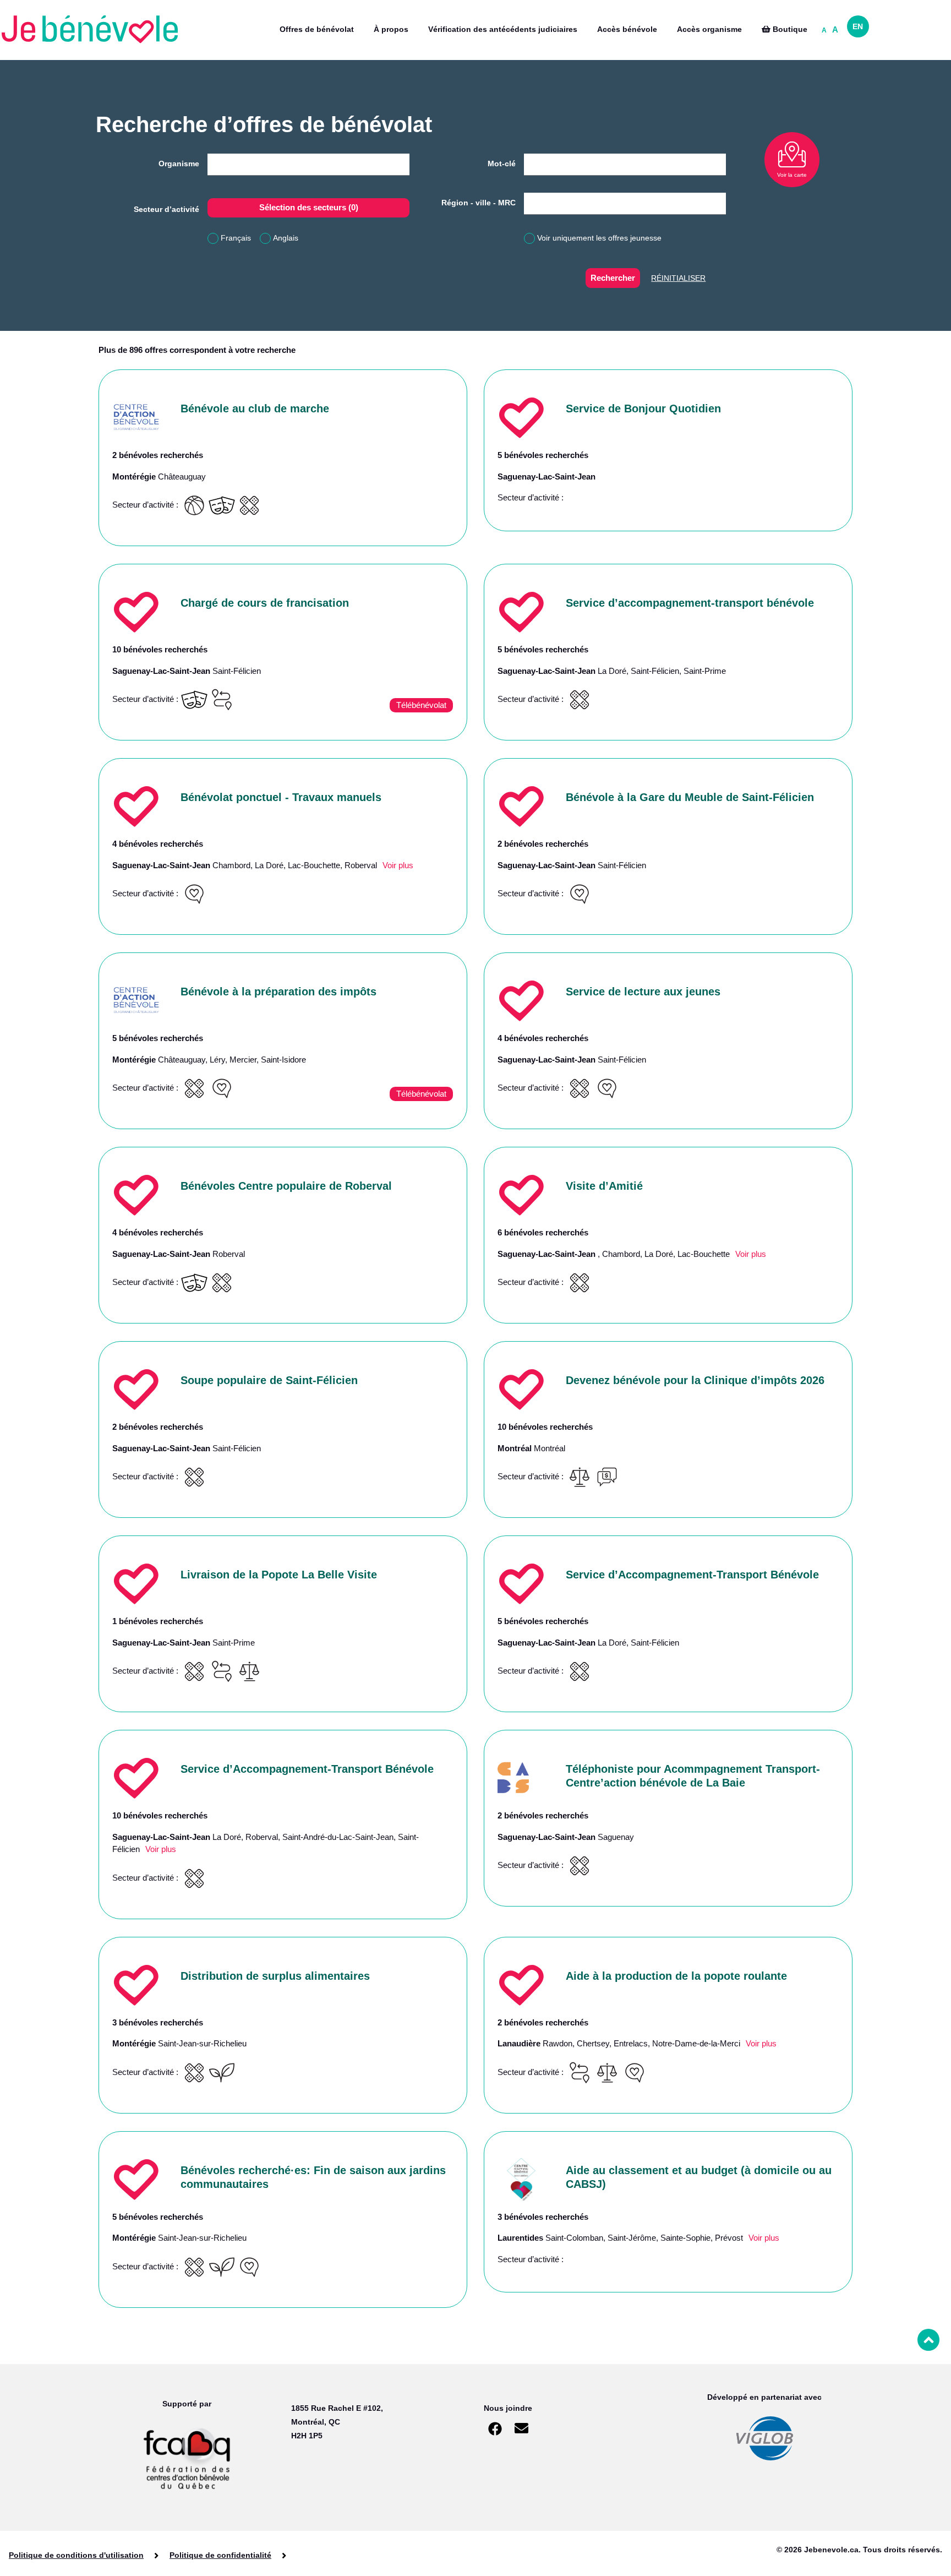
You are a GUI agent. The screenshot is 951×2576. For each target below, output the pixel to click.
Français (236, 238)
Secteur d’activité (166, 209)
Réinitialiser (678, 278)
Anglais (286, 238)
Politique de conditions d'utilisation (76, 2555)
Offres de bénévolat (317, 29)
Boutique (789, 29)
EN (858, 26)
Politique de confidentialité (220, 2555)
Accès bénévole (627, 29)
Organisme (179, 164)
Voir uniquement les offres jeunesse (599, 238)
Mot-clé (502, 164)
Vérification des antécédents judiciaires (503, 29)
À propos (391, 29)
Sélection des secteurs (309, 207)
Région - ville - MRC (479, 203)
